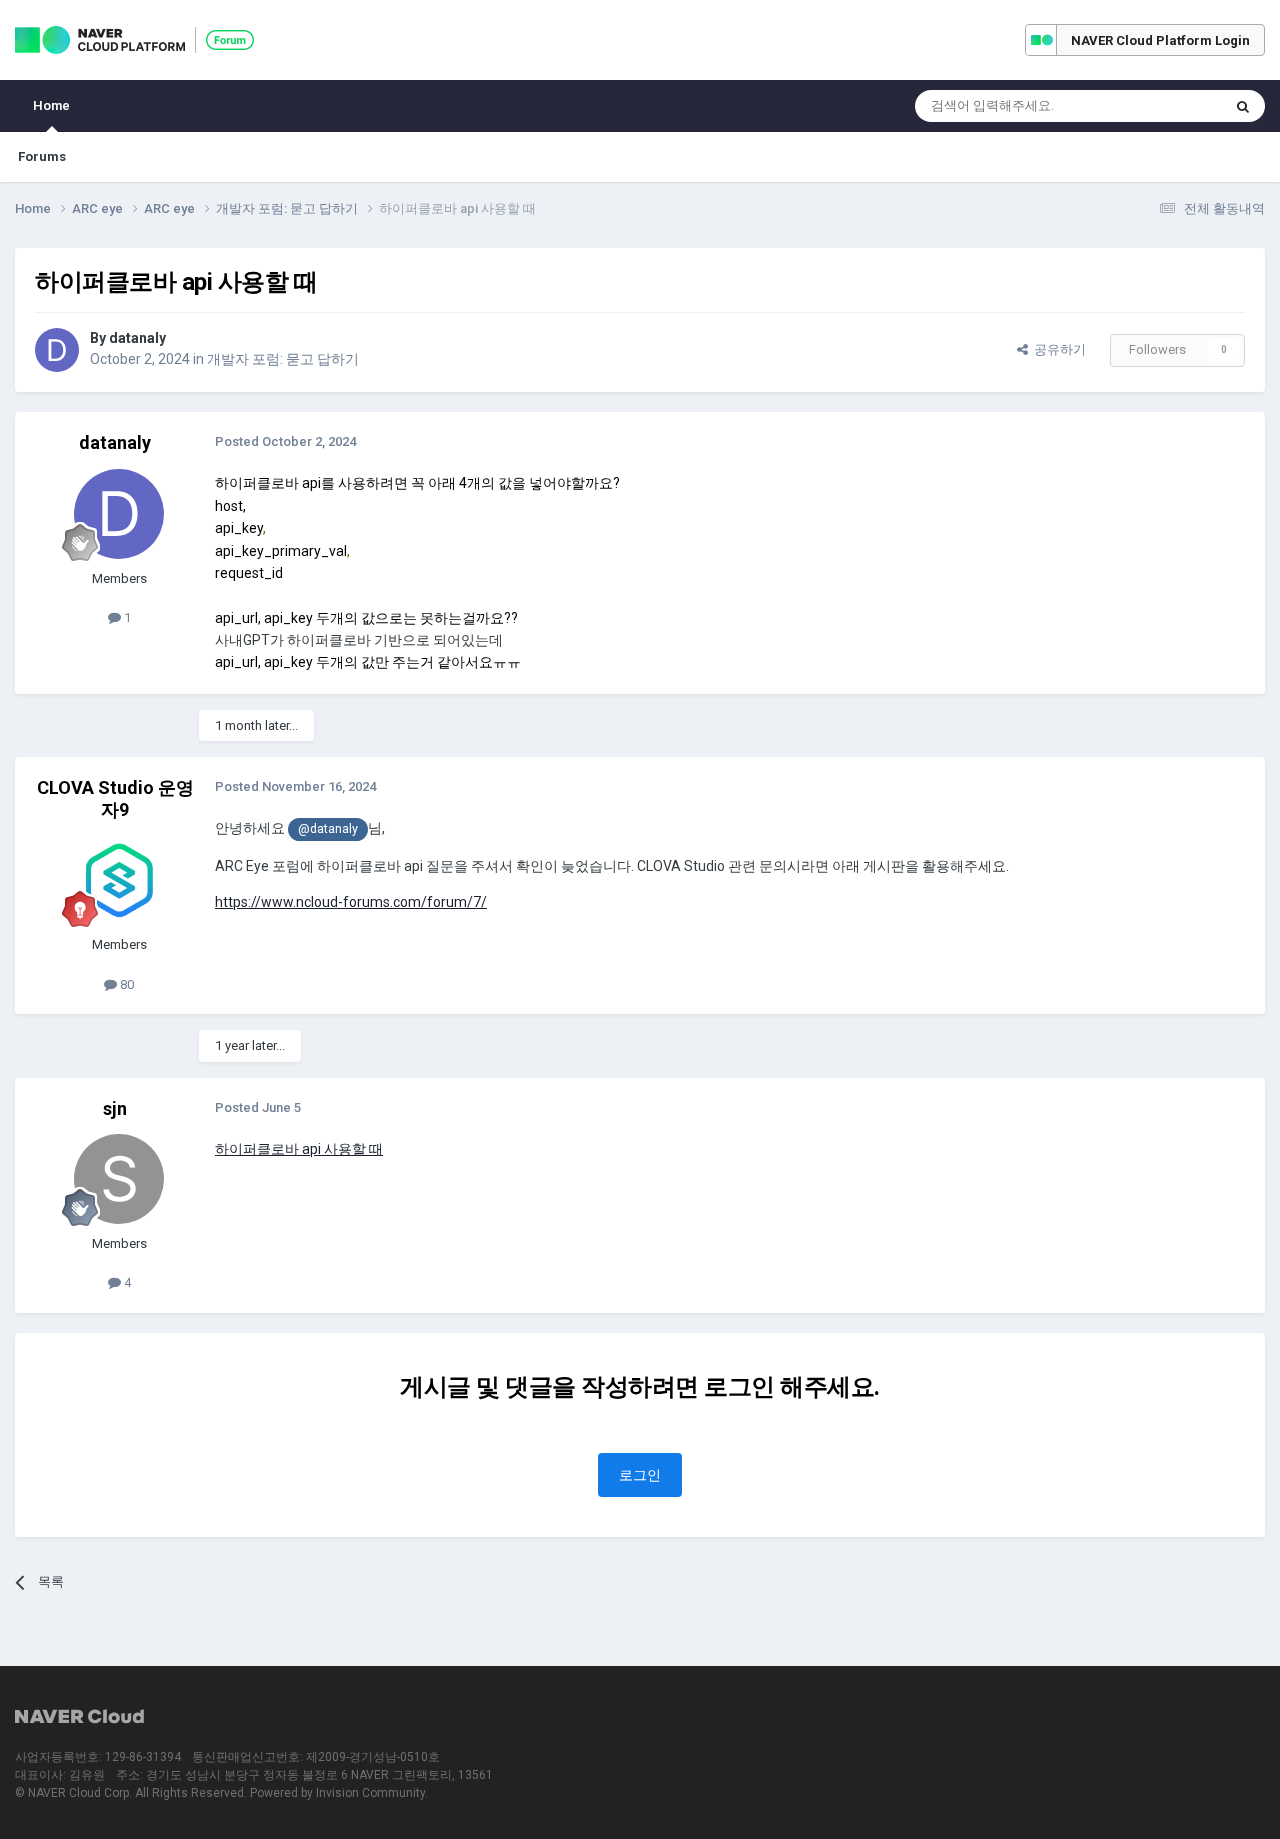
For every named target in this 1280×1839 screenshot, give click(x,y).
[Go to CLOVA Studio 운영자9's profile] (119, 880)
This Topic (1166, 106)
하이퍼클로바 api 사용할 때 (299, 1149)
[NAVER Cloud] (80, 1718)
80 (125, 984)
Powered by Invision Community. (339, 1793)
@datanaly (328, 828)
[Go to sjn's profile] (119, 1179)
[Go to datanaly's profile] (57, 350)
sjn (115, 1108)
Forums (42, 156)
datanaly (137, 338)
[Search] (1243, 106)
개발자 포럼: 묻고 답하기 (283, 359)
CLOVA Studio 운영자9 (115, 798)
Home (51, 105)
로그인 (640, 1475)
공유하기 (1057, 349)
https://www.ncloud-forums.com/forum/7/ (351, 902)
